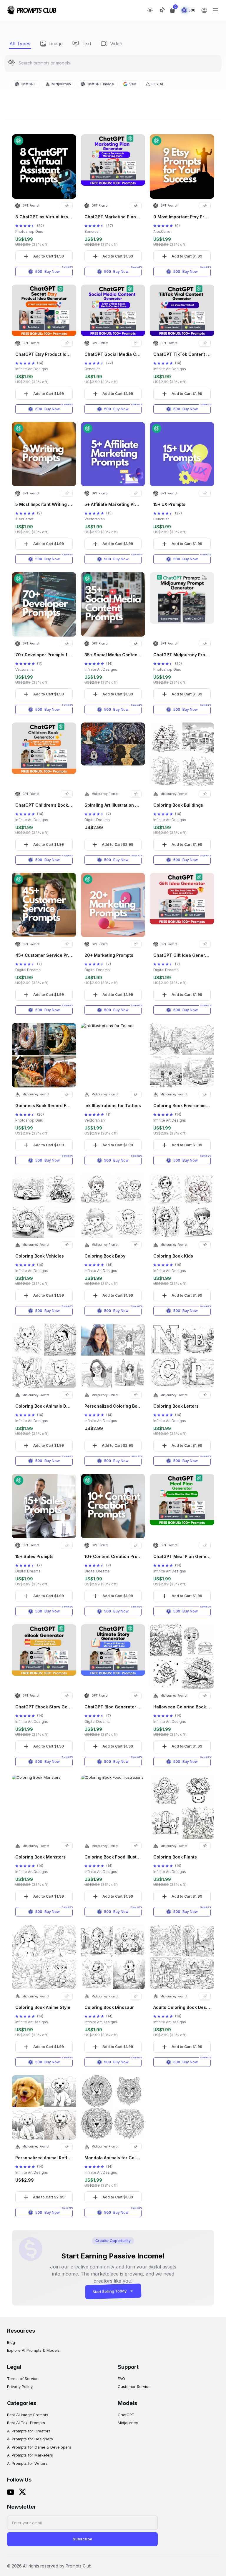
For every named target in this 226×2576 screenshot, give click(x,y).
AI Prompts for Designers (30, 2439)
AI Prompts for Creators (29, 2431)
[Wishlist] (162, 10)
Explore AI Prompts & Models (33, 2350)
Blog (11, 2342)
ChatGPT (126, 2415)
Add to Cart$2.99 (118, 844)
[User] (204, 10)
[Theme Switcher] (150, 10)
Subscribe (82, 2539)
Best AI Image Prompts (28, 2415)
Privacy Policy (20, 2386)
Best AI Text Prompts (26, 2423)
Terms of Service (23, 2379)
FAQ (121, 2379)
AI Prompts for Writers (27, 2463)
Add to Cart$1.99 (49, 256)
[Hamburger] (215, 10)
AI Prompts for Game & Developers (39, 2447)
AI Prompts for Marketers (30, 2455)
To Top (116, 25)
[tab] (20, 44)
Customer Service (134, 2386)
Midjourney (128, 2423)
